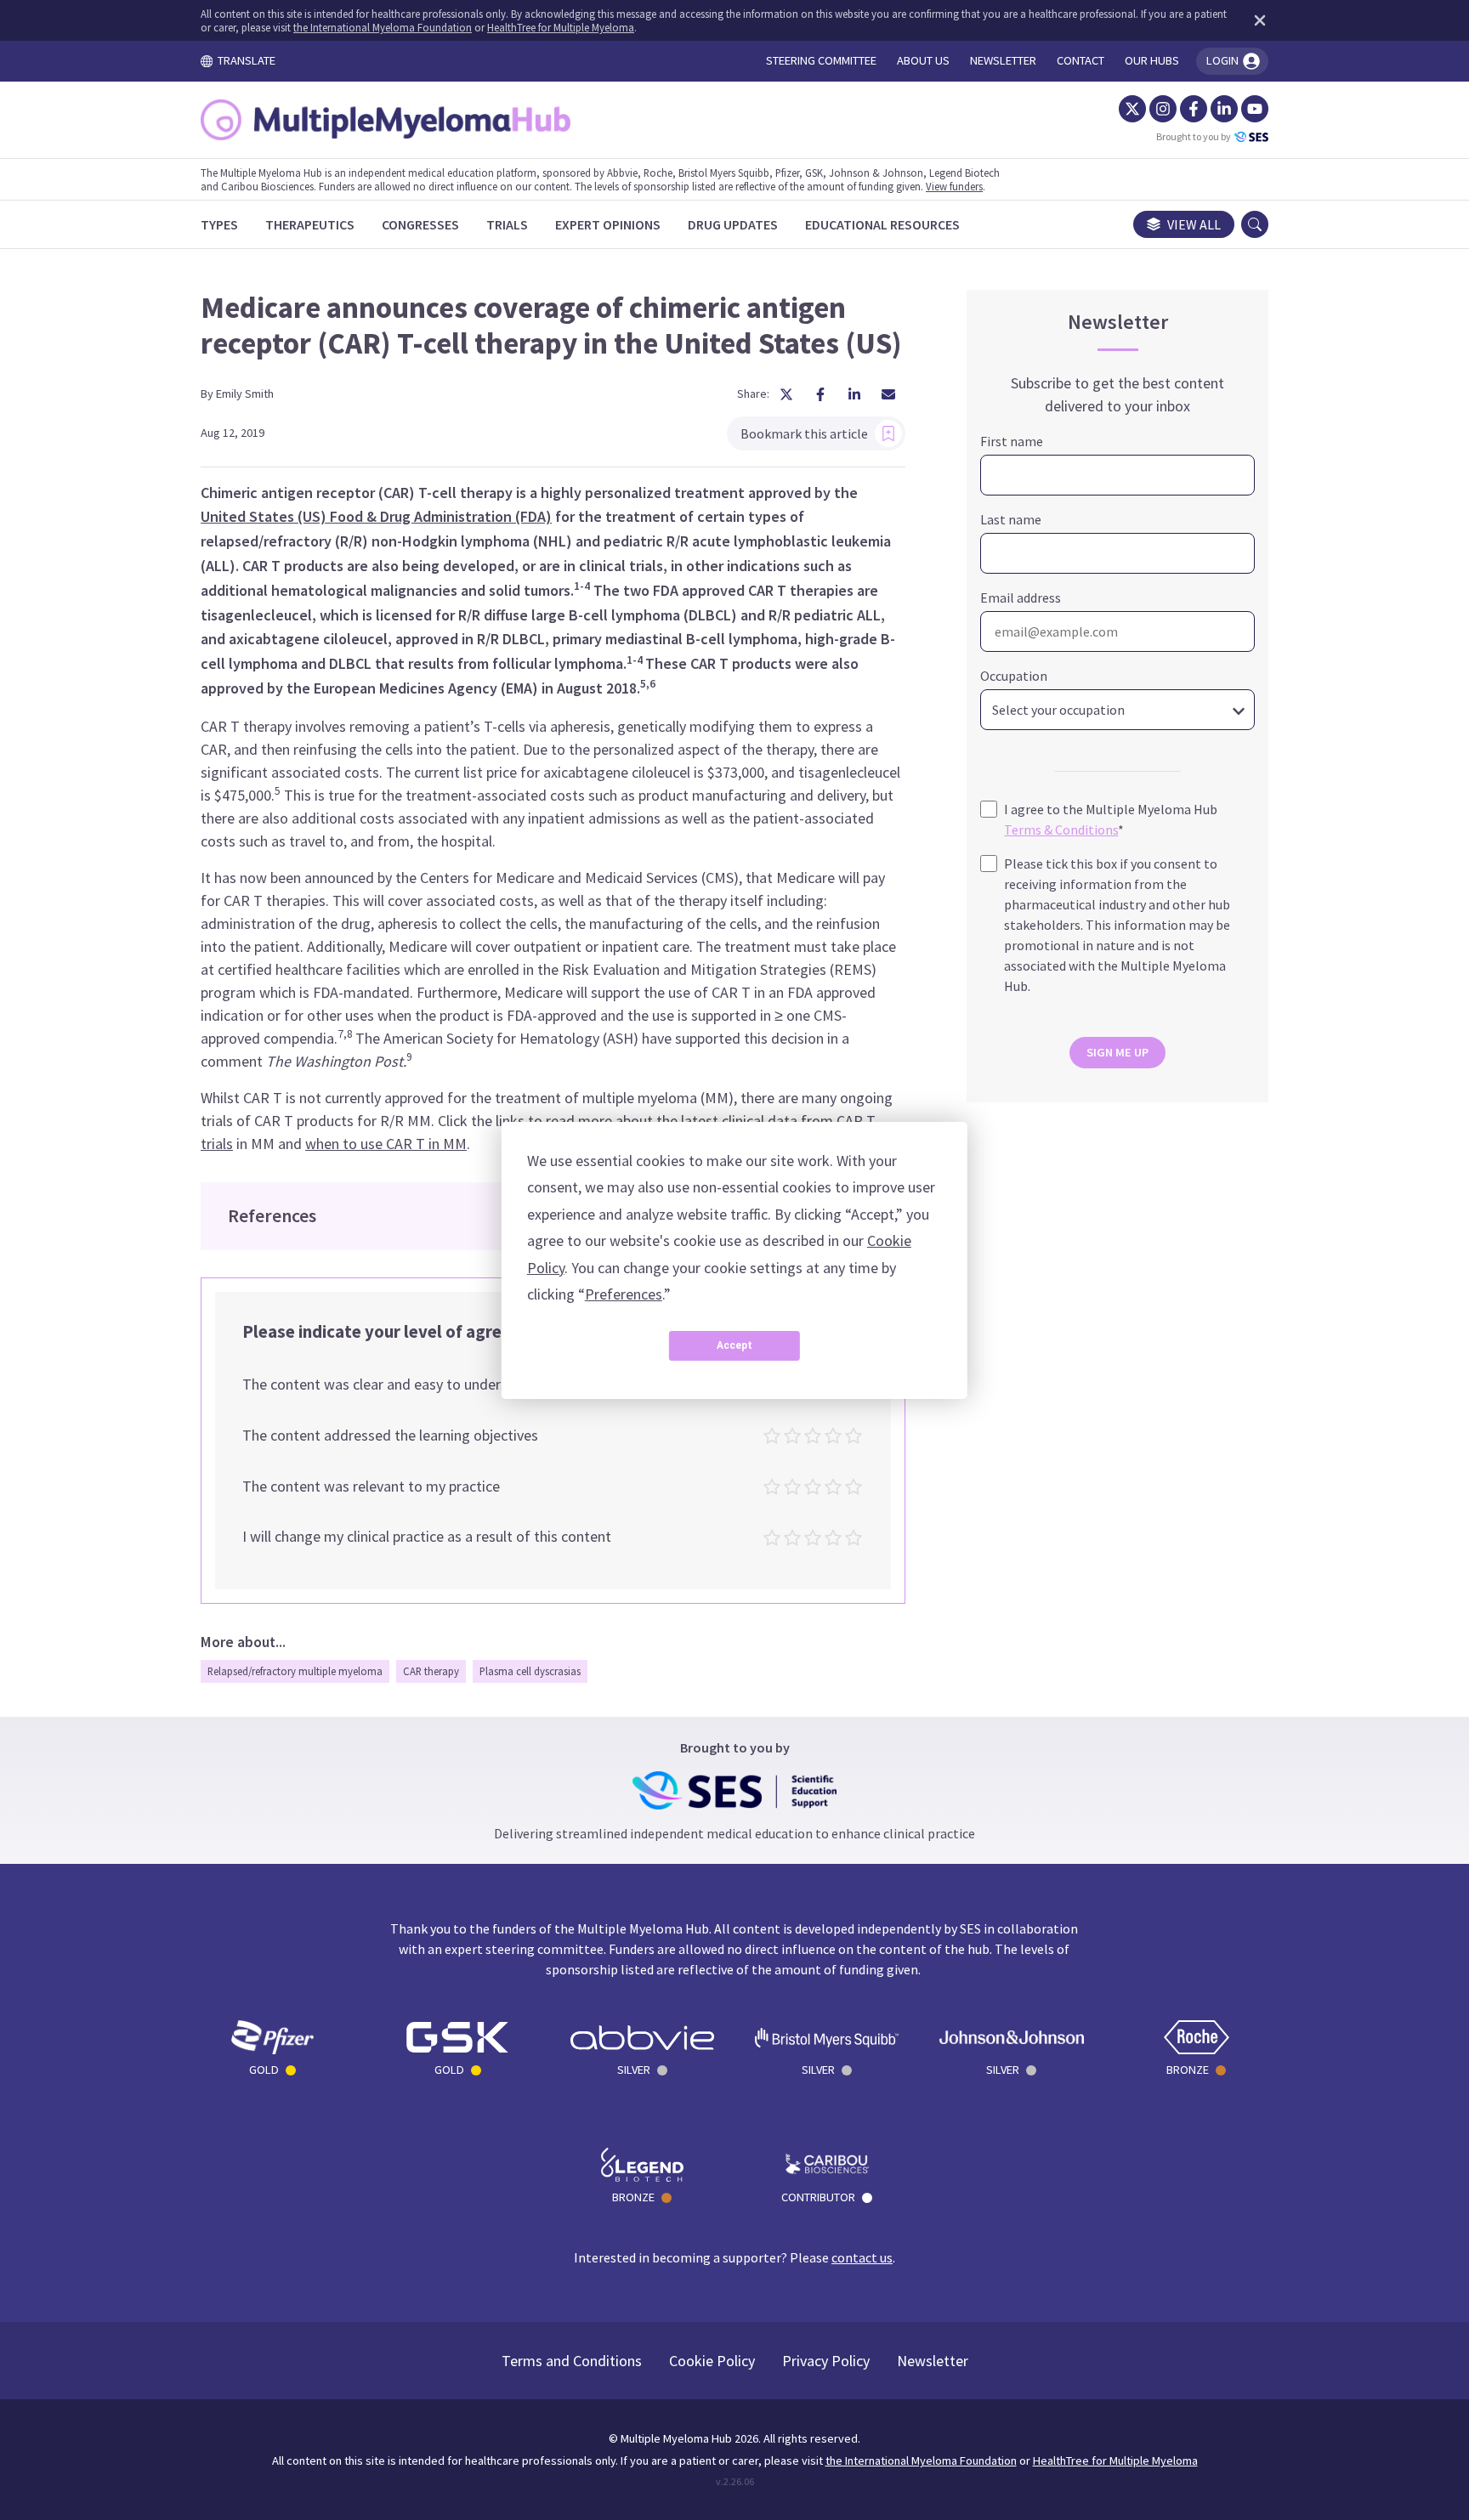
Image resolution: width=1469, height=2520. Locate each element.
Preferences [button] (624, 1294)
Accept (734, 1345)
